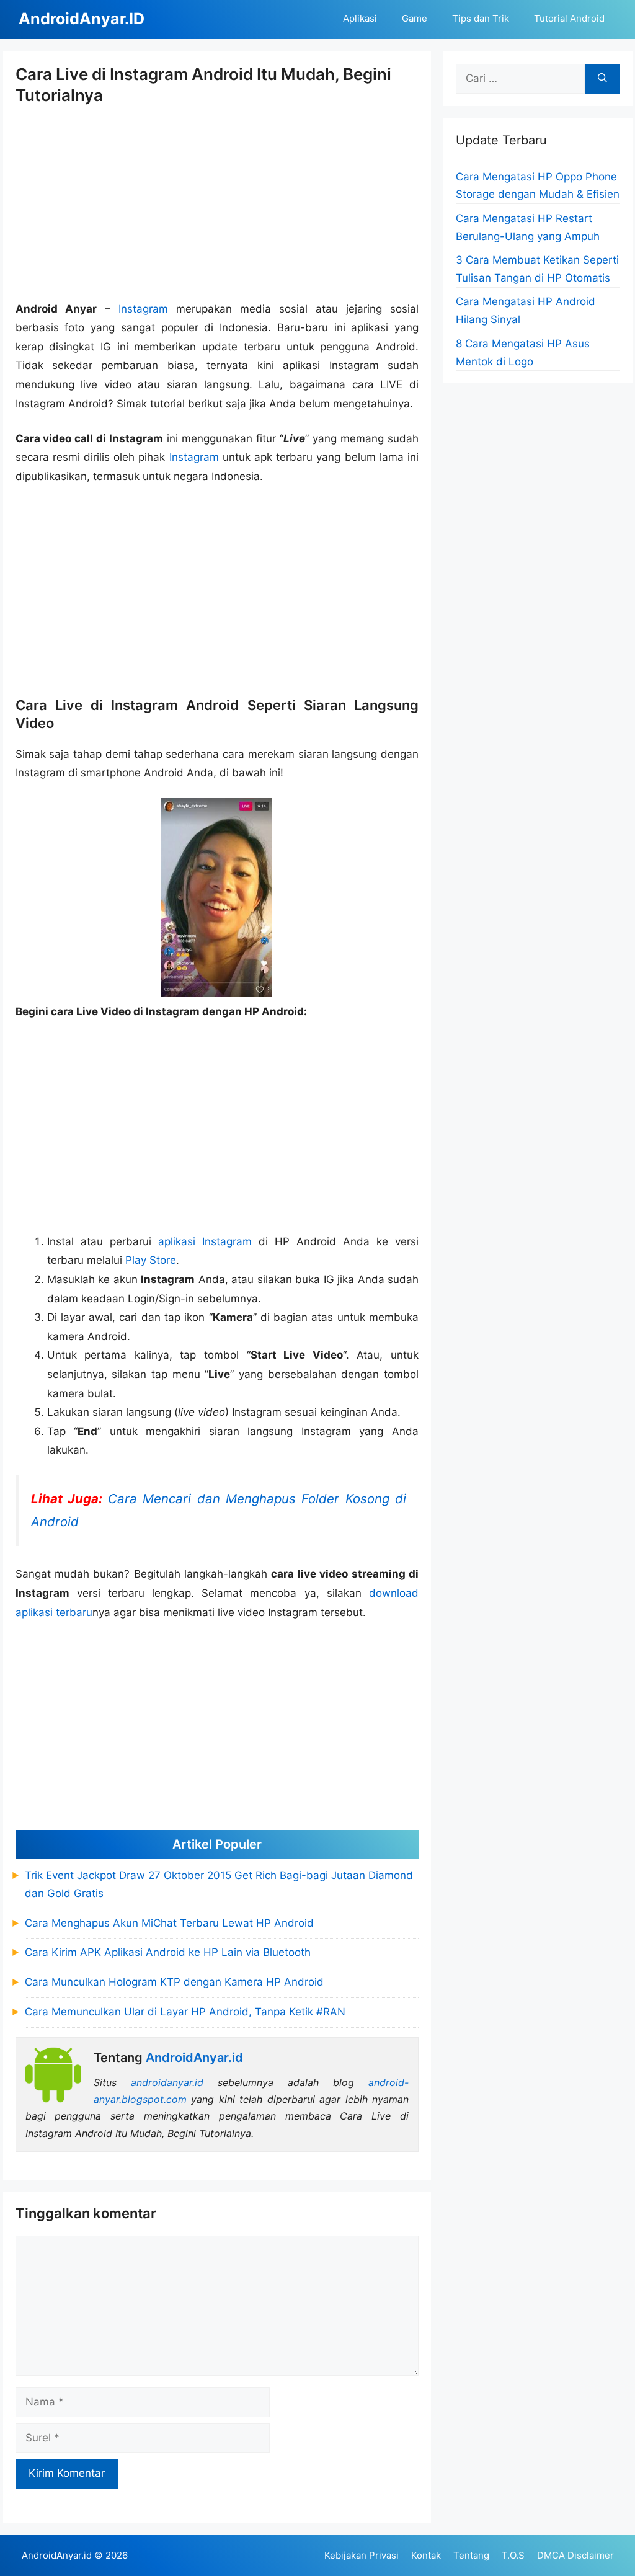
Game (415, 18)
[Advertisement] (217, 203)
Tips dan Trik (481, 18)
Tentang (471, 2555)
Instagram (143, 309)
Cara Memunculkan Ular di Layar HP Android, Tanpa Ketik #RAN (185, 2012)
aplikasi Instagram (205, 1241)
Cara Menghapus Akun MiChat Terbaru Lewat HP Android (169, 1923)
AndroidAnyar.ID (82, 19)
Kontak (426, 2555)
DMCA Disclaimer (575, 2555)
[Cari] (602, 79)
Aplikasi (360, 18)
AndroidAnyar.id (57, 2555)
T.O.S (513, 2555)
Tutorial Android (569, 18)
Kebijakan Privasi (362, 2555)
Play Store (151, 1260)
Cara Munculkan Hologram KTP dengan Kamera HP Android (174, 1982)
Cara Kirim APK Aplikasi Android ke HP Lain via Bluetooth (168, 1952)
